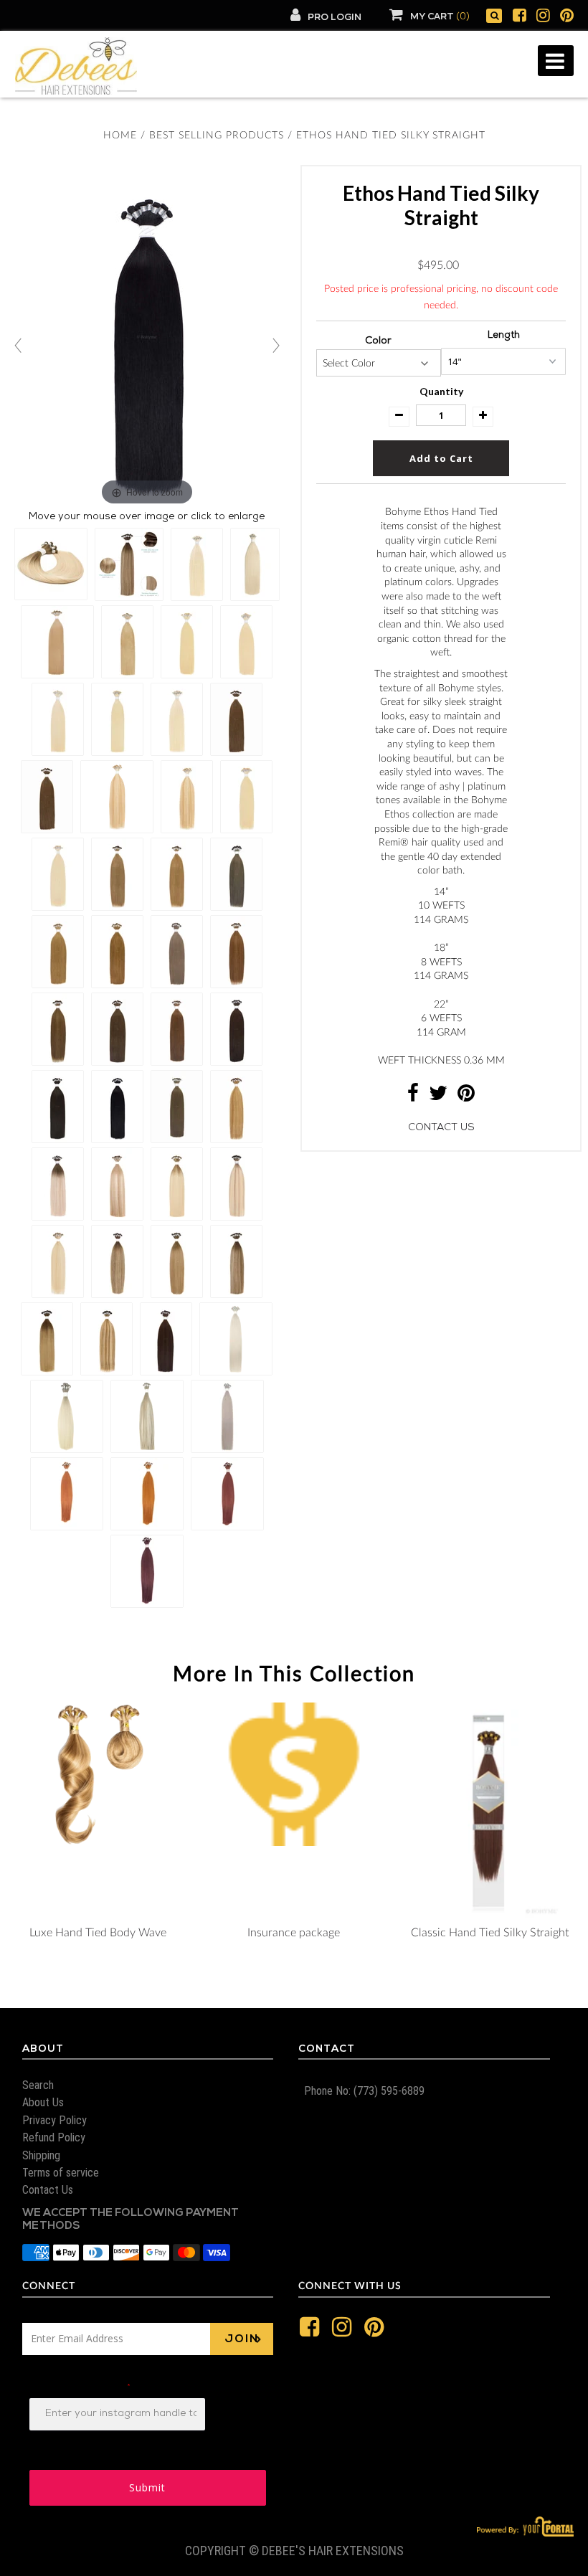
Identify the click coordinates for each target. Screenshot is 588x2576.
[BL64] (341, 1170)
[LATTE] (341, 1314)
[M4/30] (341, 826)
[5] (341, 597)
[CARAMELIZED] (341, 1228)
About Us (43, 2102)
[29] (341, 1629)
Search (38, 2085)
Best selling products (217, 136)
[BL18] (341, 884)
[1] (341, 396)
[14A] (341, 855)
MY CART (440, 17)
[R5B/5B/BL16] (341, 1486)
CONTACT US (441, 1128)
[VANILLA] (341, 1285)
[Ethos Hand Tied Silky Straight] (51, 564)
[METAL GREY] (341, 1199)
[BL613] (341, 1056)
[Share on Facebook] (413, 1098)
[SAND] (341, 1256)
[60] (341, 998)
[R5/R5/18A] (341, 1457)
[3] (341, 482)
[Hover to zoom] (147, 338)
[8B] (341, 769)
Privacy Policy (54, 2120)
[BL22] (341, 912)
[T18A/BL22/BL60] (341, 1371)
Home (120, 136)
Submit (147, 2487)
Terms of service (61, 2173)
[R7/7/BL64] (341, 1572)
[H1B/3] (341, 797)
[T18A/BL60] (341, 1343)
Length (504, 336)
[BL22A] (341, 941)
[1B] (341, 425)
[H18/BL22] (341, 1113)
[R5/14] (341, 1429)
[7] (341, 683)
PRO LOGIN (335, 18)
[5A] (341, 625)
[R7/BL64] (341, 1543)
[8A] (341, 740)
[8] (341, 711)
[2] (341, 453)
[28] (341, 1601)
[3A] (341, 511)
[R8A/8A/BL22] (341, 1515)
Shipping (41, 2155)
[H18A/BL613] (341, 1142)
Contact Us (48, 2190)
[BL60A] (341, 970)
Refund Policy (54, 2137)
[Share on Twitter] (438, 1098)
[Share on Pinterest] (466, 1098)
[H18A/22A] (341, 1084)
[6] (341, 654)
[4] (341, 539)
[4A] (341, 568)
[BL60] (341, 1027)
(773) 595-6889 (388, 2091)
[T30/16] (341, 1400)
